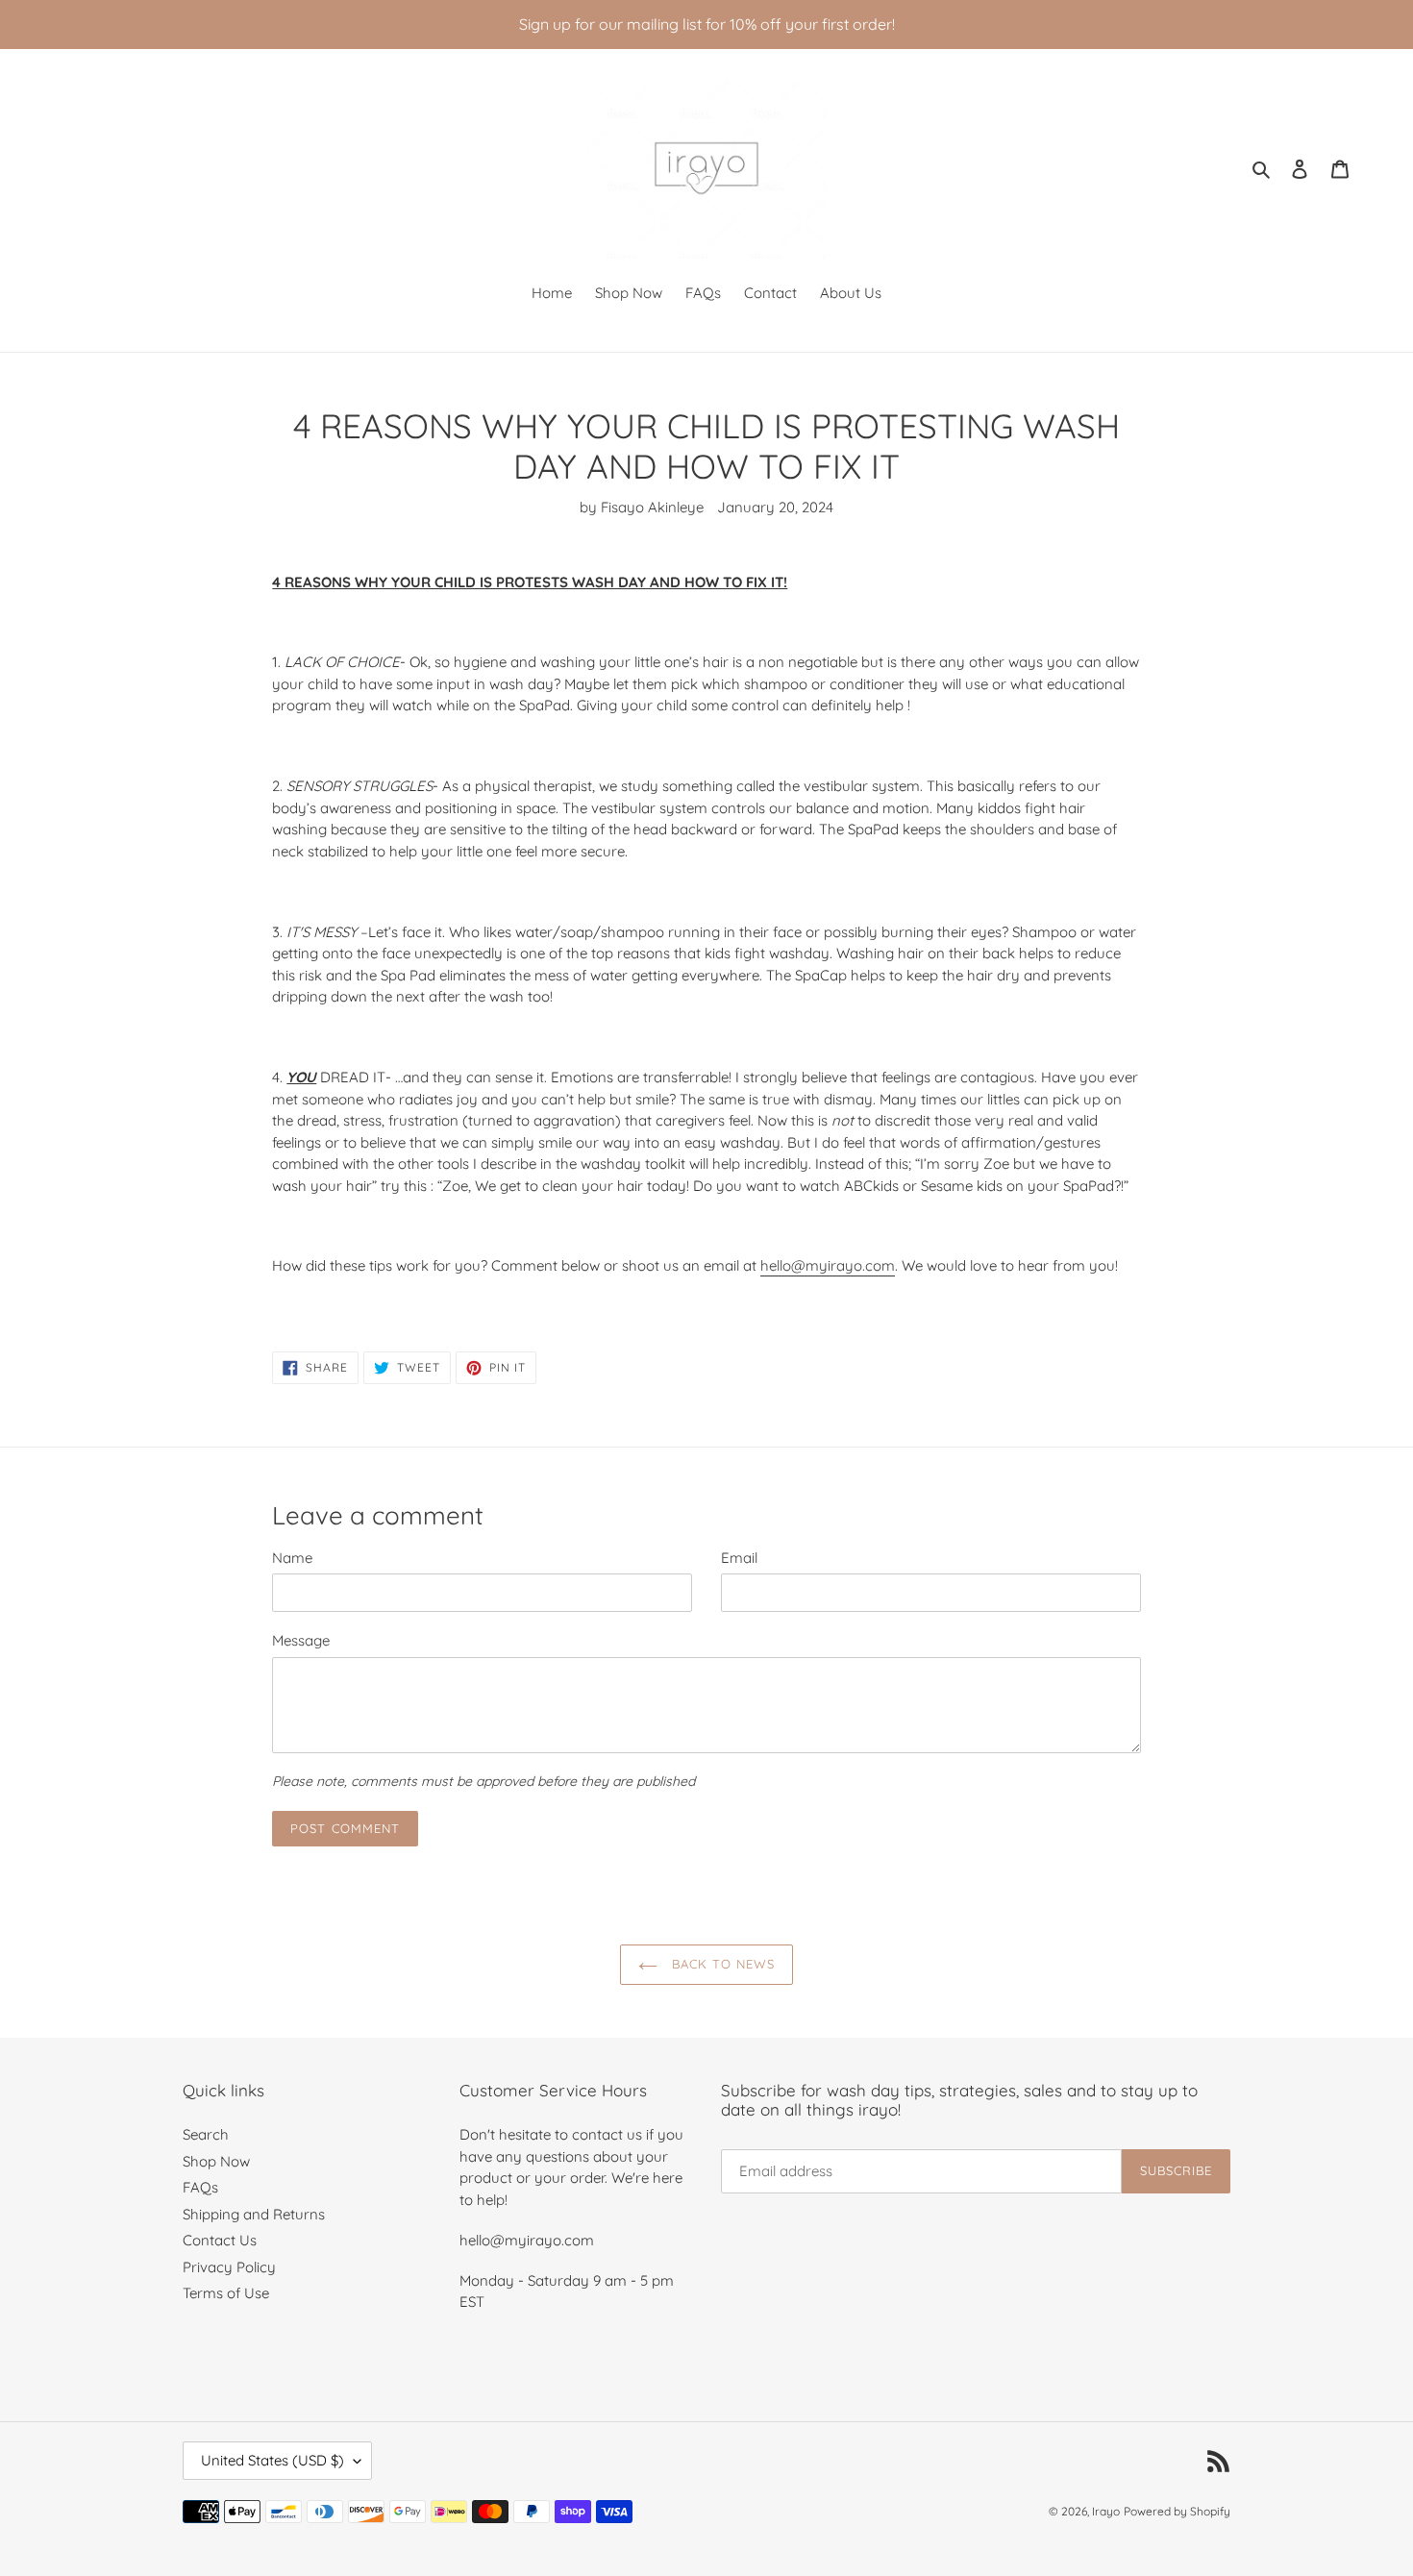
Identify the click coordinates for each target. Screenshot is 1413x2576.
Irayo (1106, 2511)
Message (301, 1640)
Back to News (721, 1964)
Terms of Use (226, 2293)
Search (206, 2134)
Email (739, 1558)
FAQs (200, 2187)
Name (292, 1558)
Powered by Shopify (1177, 2511)
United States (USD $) (273, 2460)
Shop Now (216, 2161)
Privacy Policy (229, 2267)
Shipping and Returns (254, 2214)
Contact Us (220, 2240)
